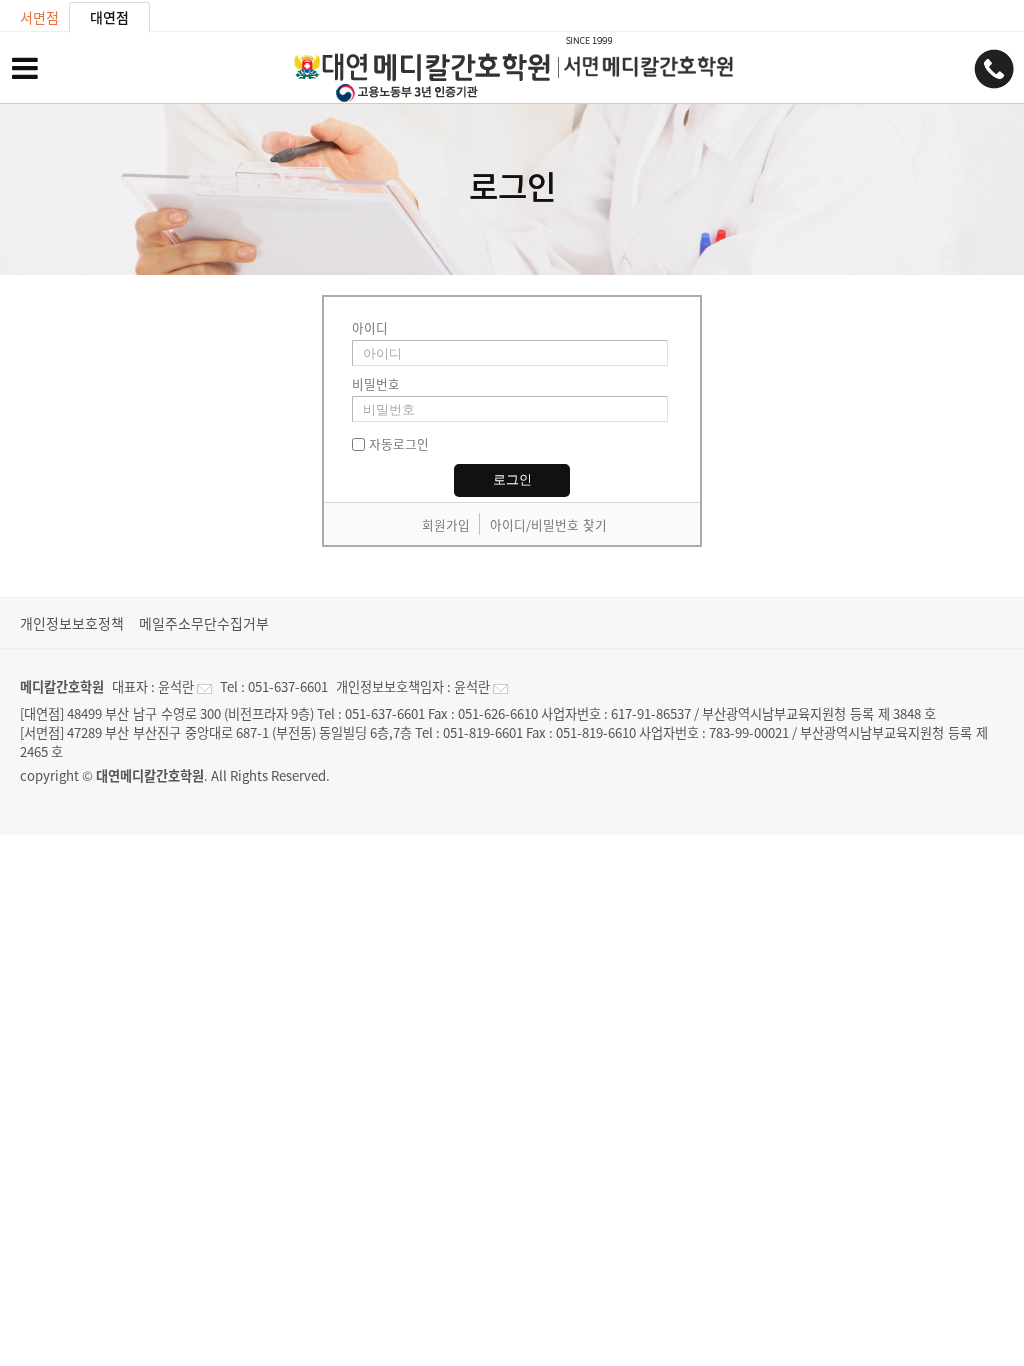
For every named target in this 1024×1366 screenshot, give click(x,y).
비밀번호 (376, 383)
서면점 (39, 17)
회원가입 (446, 524)
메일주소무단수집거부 (204, 623)
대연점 (109, 17)
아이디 (370, 327)
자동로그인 (399, 443)
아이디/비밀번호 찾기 (548, 524)
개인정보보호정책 (72, 623)
